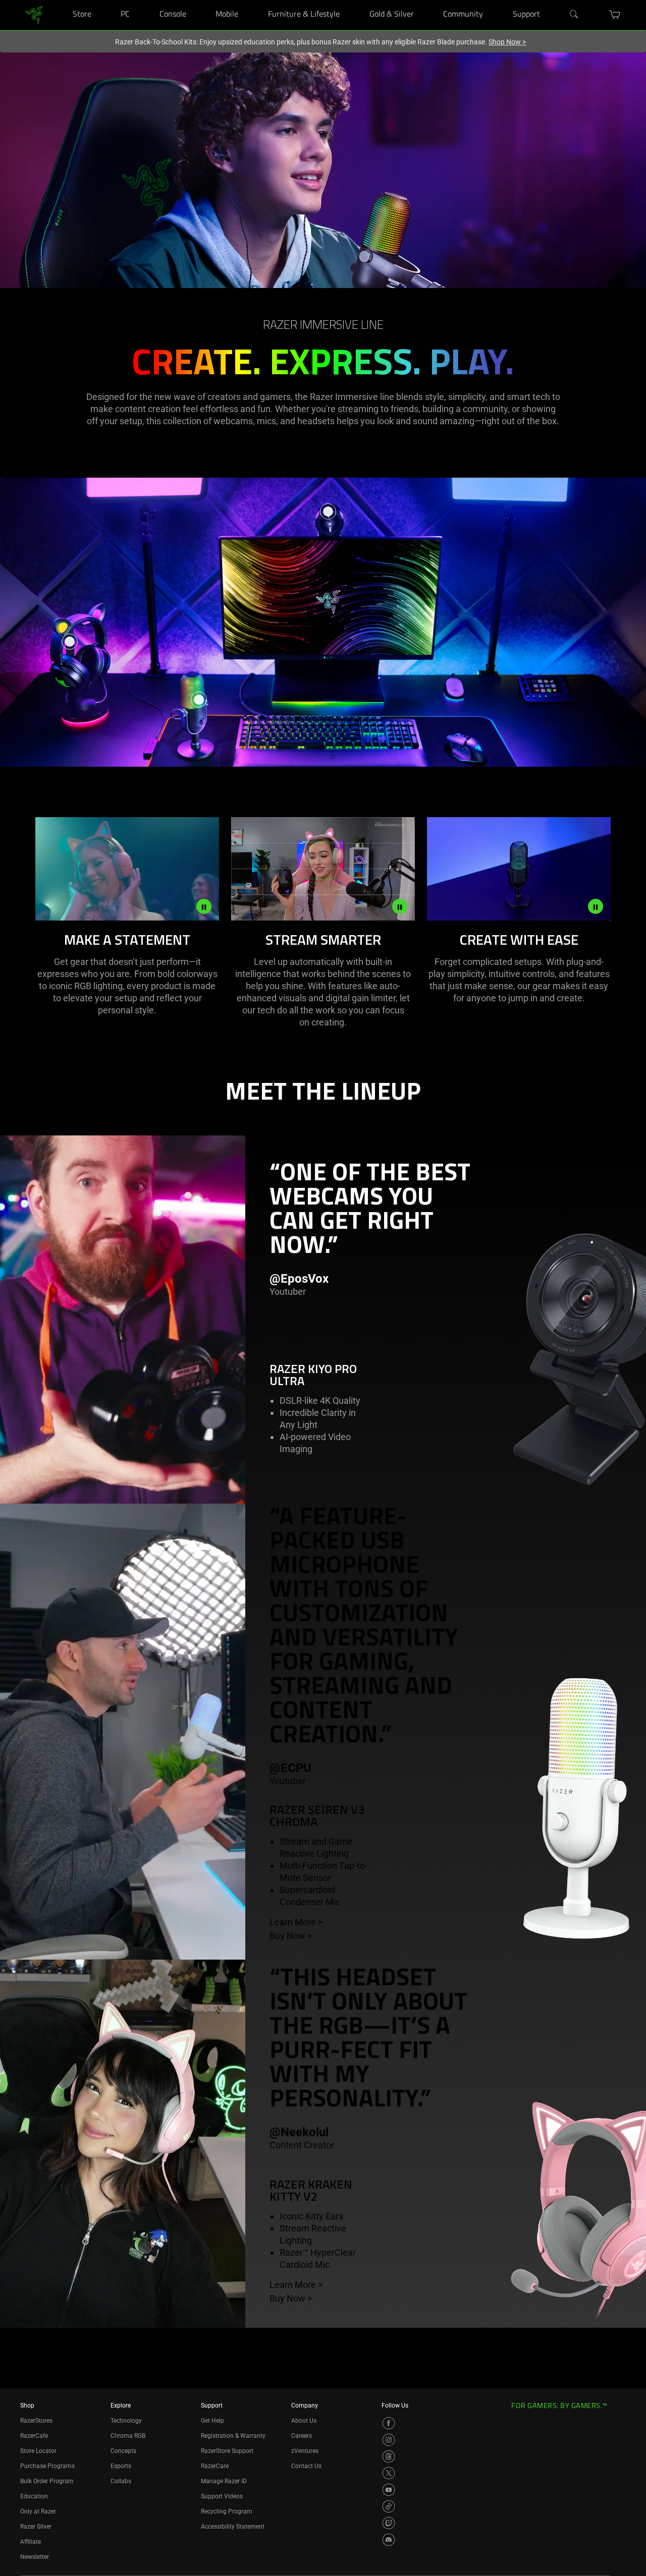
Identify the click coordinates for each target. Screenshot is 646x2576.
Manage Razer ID (224, 2481)
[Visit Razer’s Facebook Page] (389, 2423)
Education (34, 2496)
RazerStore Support (227, 2451)
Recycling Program (227, 2511)
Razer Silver (36, 2527)
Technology (126, 2421)
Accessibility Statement (233, 2527)
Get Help (212, 2421)
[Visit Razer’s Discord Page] (389, 2540)
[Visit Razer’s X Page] (389, 2473)
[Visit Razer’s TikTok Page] (389, 2506)
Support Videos (222, 2496)
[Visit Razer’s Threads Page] (389, 2456)
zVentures (305, 2451)
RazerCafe (34, 2436)
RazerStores (36, 2421)
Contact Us (306, 2466)
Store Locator (38, 2451)
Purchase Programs (47, 2466)
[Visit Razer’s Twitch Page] (389, 2523)
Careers (302, 2436)
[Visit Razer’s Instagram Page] (389, 2440)
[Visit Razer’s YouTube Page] (389, 2490)
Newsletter (35, 2557)
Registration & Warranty (233, 2436)
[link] (34, 14)
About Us (304, 2421)
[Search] (574, 15)
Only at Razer (38, 2511)
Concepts (123, 2451)
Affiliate (31, 2542)
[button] (615, 15)
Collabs (121, 2481)
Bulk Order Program (47, 2481)
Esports (121, 2466)
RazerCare (215, 2466)
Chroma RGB (128, 2436)
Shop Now (507, 42)
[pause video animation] (204, 906)
